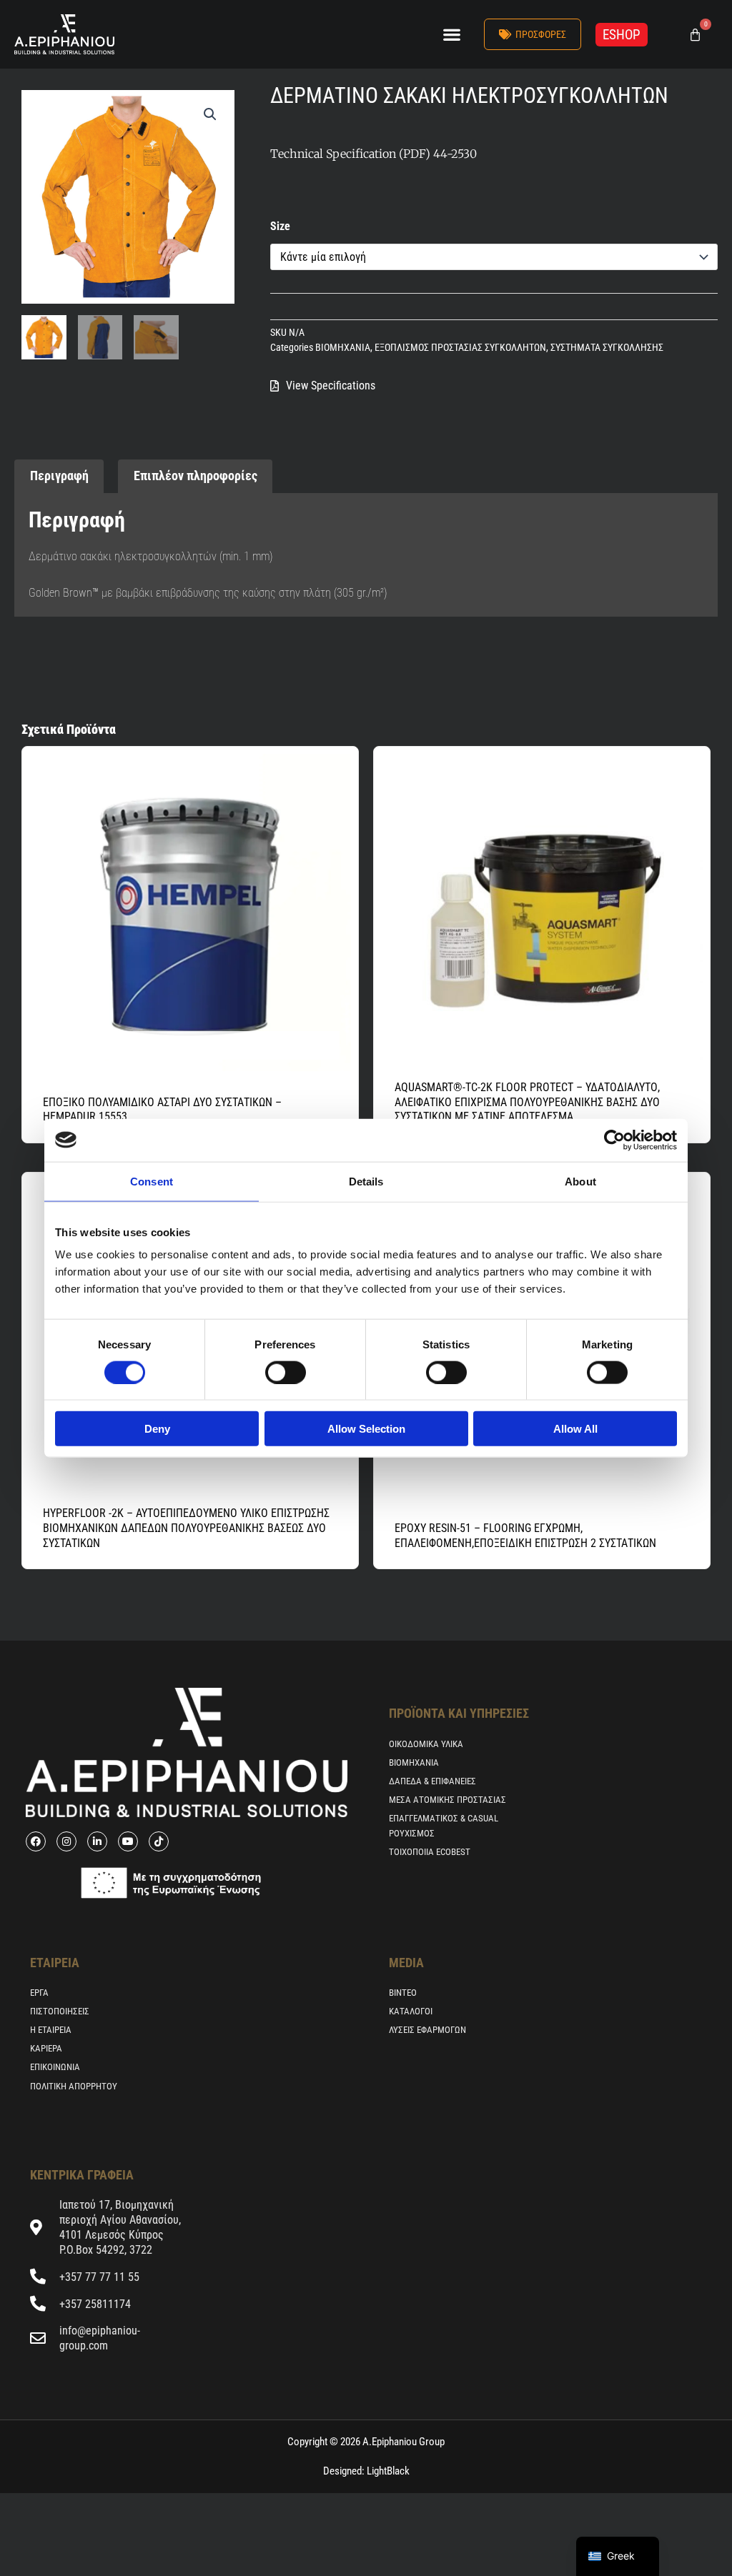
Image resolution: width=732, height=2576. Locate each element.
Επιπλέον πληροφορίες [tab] (196, 476)
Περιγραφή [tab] (59, 476)
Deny (157, 1429)
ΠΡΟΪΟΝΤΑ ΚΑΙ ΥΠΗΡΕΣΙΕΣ (459, 1713)
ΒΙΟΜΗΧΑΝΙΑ (343, 348)
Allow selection (366, 1429)
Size (280, 226)
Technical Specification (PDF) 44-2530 (374, 154)
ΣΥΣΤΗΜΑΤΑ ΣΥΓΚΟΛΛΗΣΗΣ (607, 348)
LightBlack (387, 2471)
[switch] (286, 1372)
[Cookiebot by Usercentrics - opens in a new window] (614, 1140)
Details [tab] (366, 1181)
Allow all (575, 1429)
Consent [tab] (152, 1181)
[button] (451, 35)
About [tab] (580, 1181)
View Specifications (331, 386)
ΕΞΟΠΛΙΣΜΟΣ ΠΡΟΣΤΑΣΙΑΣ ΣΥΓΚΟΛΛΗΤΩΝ (460, 348)
